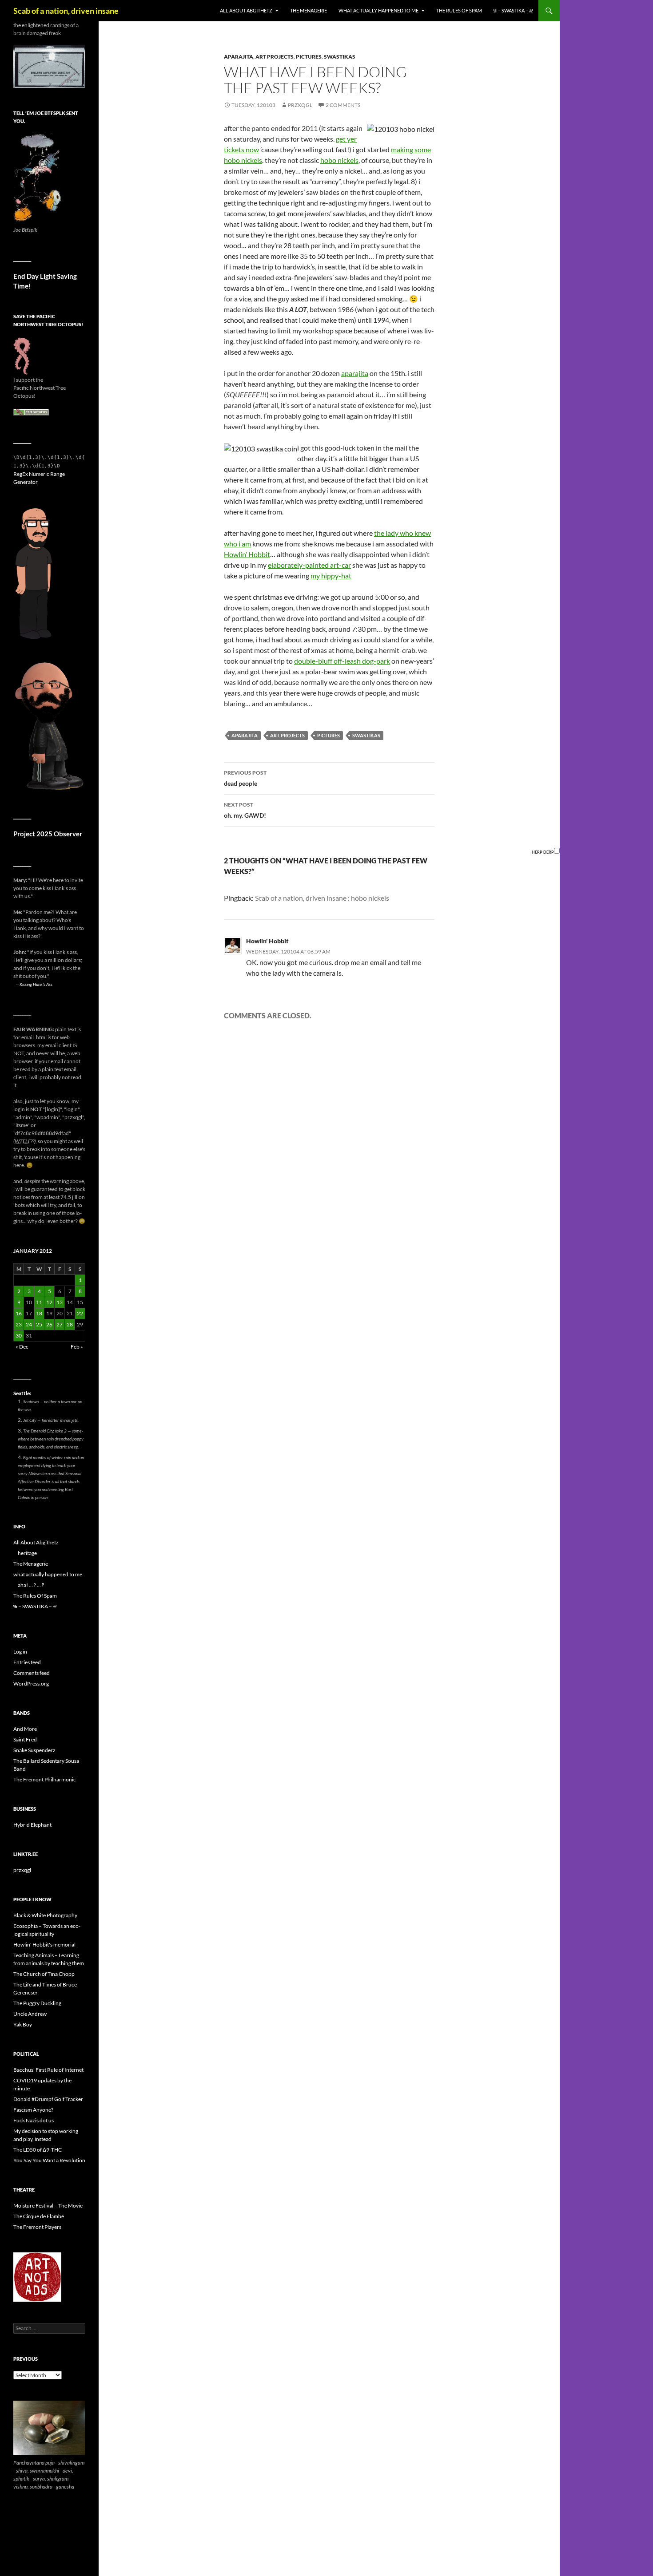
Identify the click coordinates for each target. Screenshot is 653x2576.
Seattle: (22, 1393)
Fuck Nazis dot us (34, 2120)
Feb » (77, 1347)
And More (25, 1729)
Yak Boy (23, 2024)
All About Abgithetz (246, 10)
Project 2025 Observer (48, 834)
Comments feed (32, 1673)
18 (39, 1313)
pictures (309, 57)
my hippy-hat (331, 576)
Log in (20, 1652)
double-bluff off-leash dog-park (342, 661)
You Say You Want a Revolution (49, 2160)
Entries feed (27, 1662)
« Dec (22, 1347)
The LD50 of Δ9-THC (38, 2150)
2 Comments (343, 105)
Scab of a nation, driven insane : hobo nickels (322, 898)
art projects (275, 57)
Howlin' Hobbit (267, 941)
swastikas (340, 57)
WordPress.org (31, 1684)
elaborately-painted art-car (309, 565)
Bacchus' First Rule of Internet (48, 2070)
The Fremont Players (37, 2227)
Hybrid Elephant (32, 1825)
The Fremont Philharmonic (45, 1779)
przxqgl (300, 105)
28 (70, 1324)
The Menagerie (309, 10)
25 (39, 1324)
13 (60, 1302)
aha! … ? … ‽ (31, 1585)
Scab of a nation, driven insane (66, 11)
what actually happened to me (378, 10)
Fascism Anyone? (33, 2110)
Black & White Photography (45, 1915)
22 (80, 1313)
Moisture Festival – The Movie (48, 2206)
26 (49, 1324)
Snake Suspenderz (34, 1750)
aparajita (239, 57)
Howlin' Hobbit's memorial (44, 1945)
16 (19, 1313)
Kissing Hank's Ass (36, 984)
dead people (245, 778)
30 (19, 1335)
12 (49, 1302)
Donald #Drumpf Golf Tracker (48, 2099)
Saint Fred (25, 1739)
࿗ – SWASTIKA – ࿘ (513, 10)
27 (60, 1324)
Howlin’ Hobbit (247, 554)
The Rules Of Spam (459, 10)
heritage (27, 1553)
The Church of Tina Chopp (44, 1974)
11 (39, 1302)
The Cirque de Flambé (39, 2216)
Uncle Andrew (30, 2014)
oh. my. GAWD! (245, 810)
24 (29, 1324)
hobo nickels (339, 160)
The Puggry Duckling (37, 2003)
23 (19, 1324)
